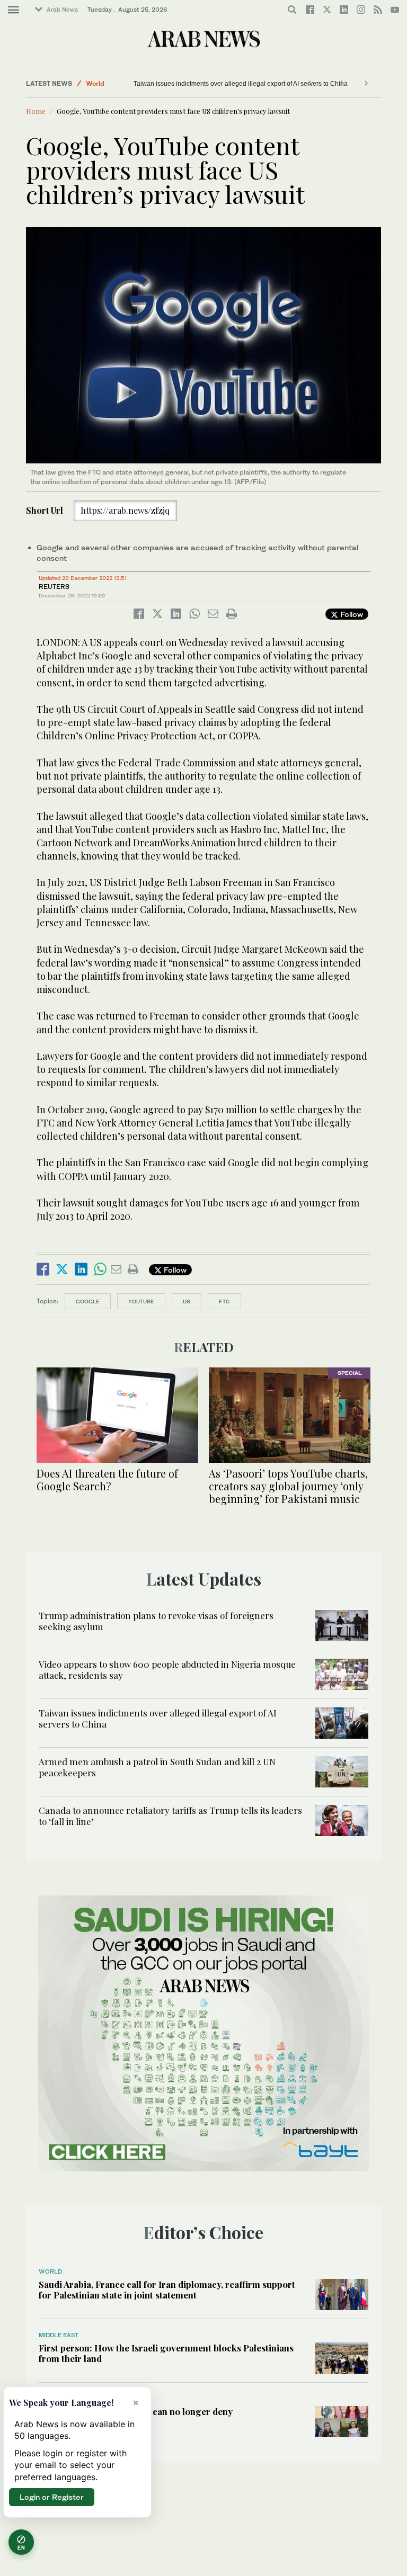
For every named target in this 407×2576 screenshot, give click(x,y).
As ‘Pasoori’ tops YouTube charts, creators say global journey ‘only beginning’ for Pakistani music (288, 1486)
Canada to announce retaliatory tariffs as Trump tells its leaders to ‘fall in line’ (170, 1815)
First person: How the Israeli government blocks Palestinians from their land (166, 2353)
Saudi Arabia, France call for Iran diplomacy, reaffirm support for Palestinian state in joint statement (167, 2289)
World (95, 83)
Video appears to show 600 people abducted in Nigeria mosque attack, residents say (167, 1669)
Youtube (141, 1301)
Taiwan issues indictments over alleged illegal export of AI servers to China (241, 84)
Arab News (62, 10)
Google (88, 1301)
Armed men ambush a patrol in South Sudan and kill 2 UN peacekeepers (157, 1767)
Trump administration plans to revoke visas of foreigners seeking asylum (156, 1621)
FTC (224, 1301)
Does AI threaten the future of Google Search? (107, 1479)
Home (36, 111)
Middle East (59, 2335)
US (187, 1301)
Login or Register (52, 2497)
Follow (351, 614)
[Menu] (14, 10)
